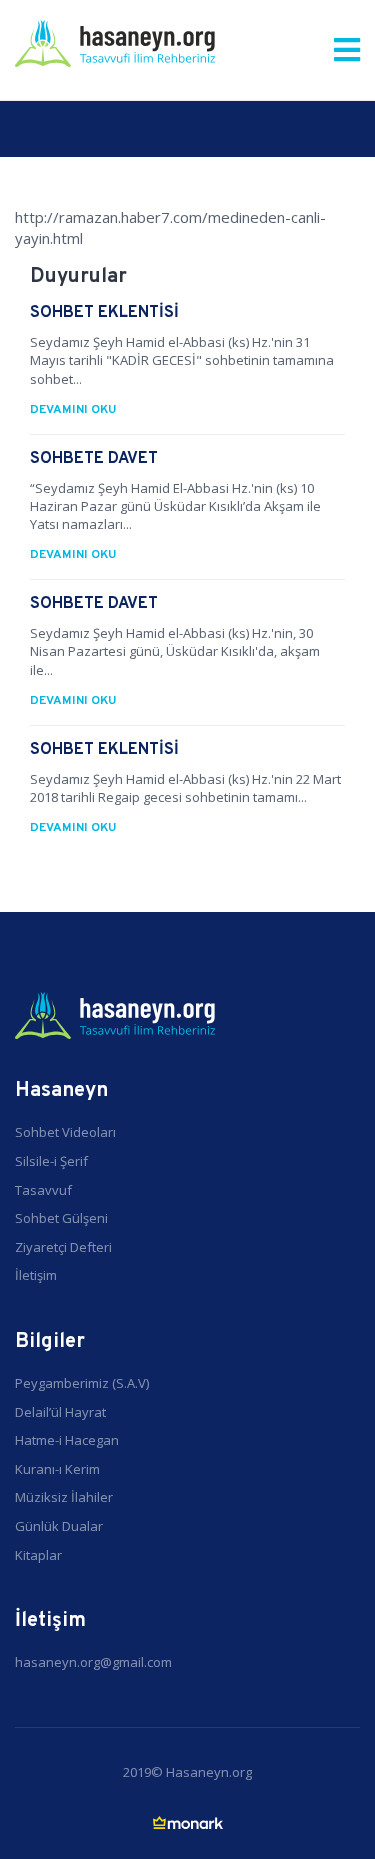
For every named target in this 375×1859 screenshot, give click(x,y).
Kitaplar (38, 1555)
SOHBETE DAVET (94, 459)
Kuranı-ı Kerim (57, 1469)
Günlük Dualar (59, 1526)
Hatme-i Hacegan (67, 1440)
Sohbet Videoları (65, 1132)
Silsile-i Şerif (51, 1161)
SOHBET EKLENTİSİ (104, 313)
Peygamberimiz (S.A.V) (82, 1383)
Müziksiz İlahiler (64, 1497)
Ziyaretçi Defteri (63, 1247)
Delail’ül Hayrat (60, 1412)
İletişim (36, 1275)
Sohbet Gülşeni (61, 1218)
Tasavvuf (43, 1190)
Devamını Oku (73, 410)
